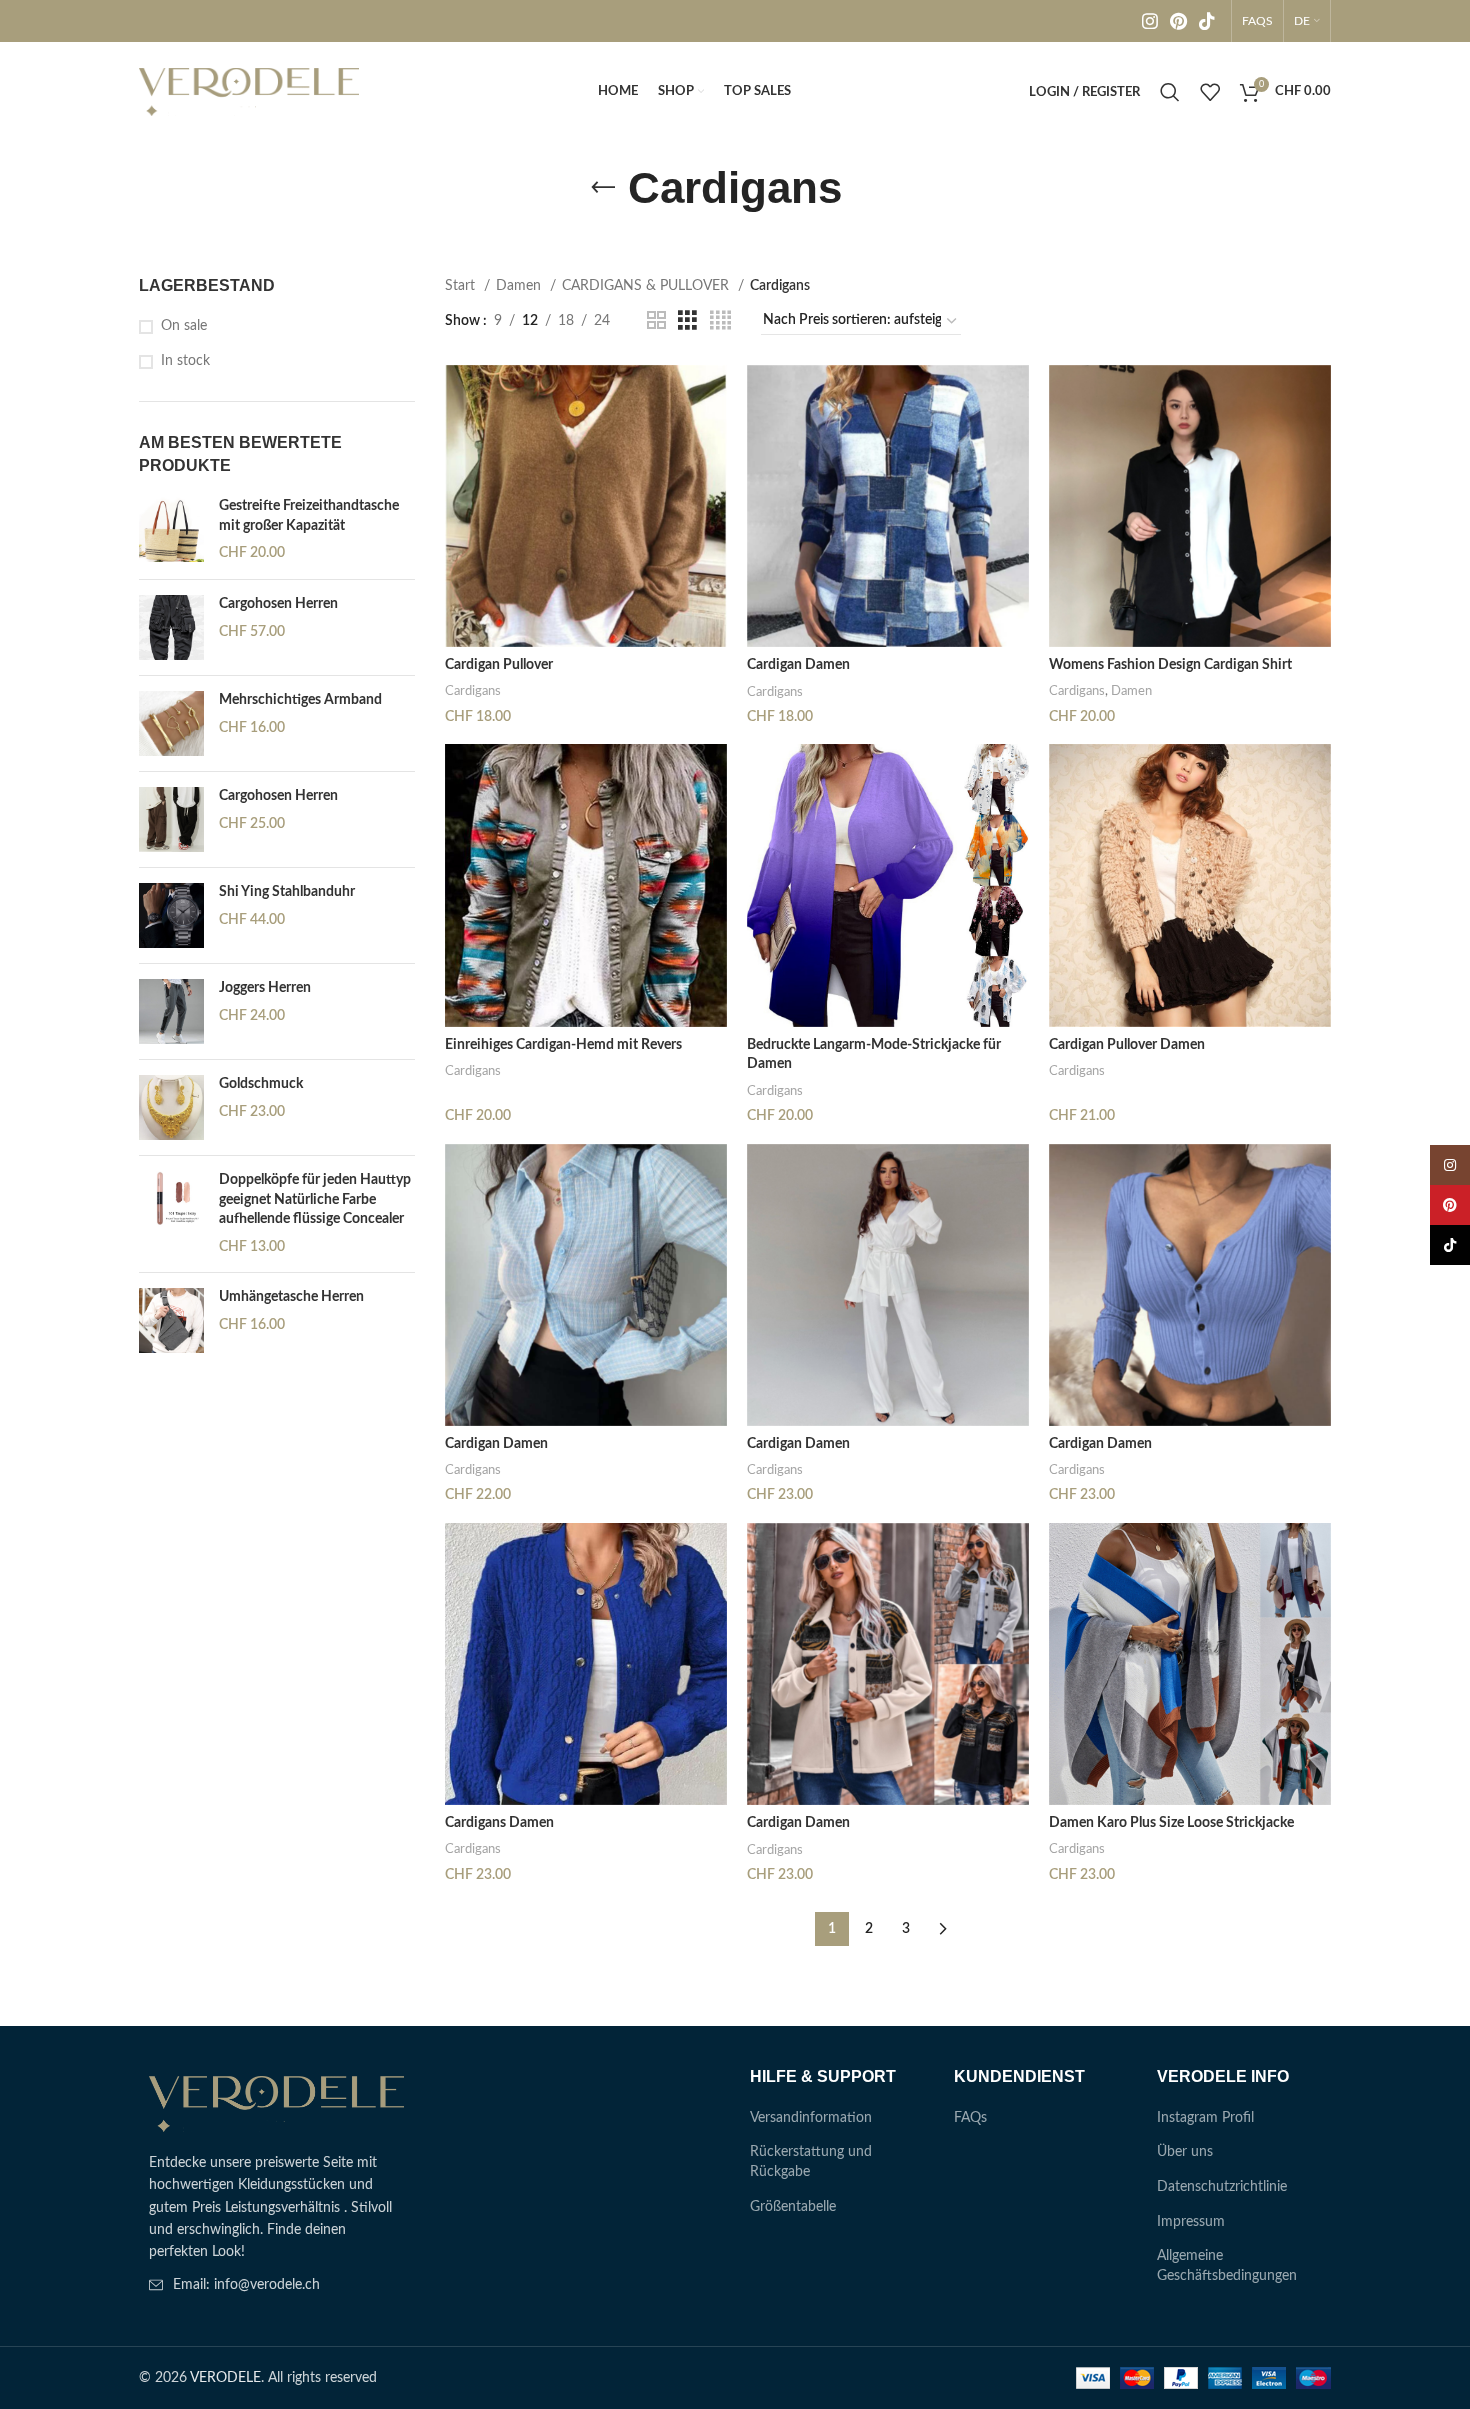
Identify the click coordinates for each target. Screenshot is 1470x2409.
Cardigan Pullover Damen (1127, 1045)
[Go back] (603, 188)
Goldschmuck (261, 1084)
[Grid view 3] (687, 321)
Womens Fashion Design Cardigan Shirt (1170, 665)
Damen (520, 286)
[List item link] (277, 2285)
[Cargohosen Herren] (171, 627)
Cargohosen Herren (278, 604)
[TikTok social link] (1207, 21)
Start (462, 286)
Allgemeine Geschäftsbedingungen (1227, 2266)
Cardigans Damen (499, 1823)
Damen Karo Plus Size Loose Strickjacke (1171, 1823)
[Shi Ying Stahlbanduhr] (171, 915)
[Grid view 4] (720, 321)
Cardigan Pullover (499, 665)
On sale (184, 326)
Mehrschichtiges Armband (300, 700)
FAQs (970, 2118)
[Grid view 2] (656, 321)
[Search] (1170, 92)
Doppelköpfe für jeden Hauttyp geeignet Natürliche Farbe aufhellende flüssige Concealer (315, 1199)
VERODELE (225, 2378)
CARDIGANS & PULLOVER (647, 286)
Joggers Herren (265, 988)
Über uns (1185, 2152)
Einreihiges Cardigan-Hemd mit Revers (563, 1045)
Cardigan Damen (798, 665)
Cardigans (473, 691)
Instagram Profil (1205, 2118)
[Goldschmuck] (171, 1107)
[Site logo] (249, 92)
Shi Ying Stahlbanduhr (287, 892)
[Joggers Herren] (171, 1011)
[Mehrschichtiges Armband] (171, 723)
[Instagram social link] (1150, 21)
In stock (185, 361)
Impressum (1191, 2222)
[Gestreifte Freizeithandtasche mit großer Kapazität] (171, 530)
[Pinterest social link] (1178, 21)
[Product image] (888, 506)
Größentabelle (793, 2207)
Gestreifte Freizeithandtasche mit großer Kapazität (309, 516)
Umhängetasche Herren (291, 1297)
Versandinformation (811, 2118)
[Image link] (276, 2104)
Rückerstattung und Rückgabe (811, 2162)
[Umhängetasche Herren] (171, 1320)
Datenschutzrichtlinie (1222, 2187)
